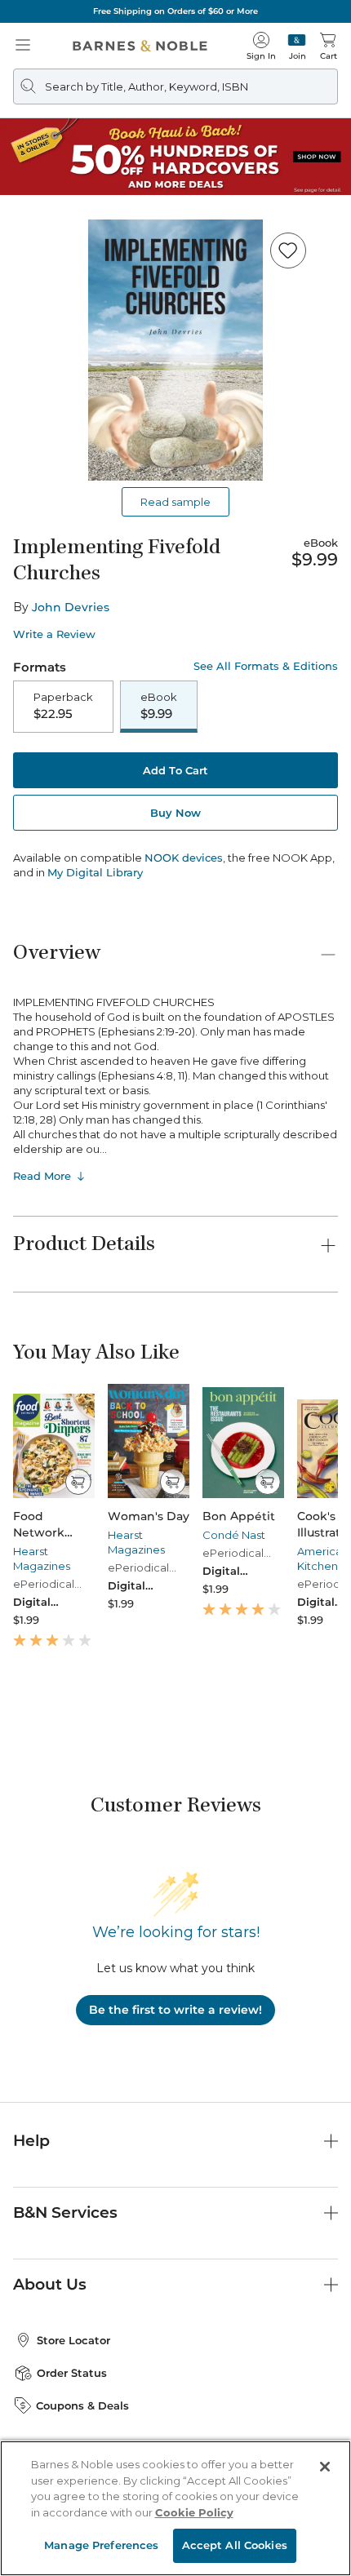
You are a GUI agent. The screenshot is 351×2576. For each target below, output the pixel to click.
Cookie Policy (194, 2512)
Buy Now (175, 813)
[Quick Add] (78, 1482)
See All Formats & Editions (266, 666)
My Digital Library (95, 872)
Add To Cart (175, 770)
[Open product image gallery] (175, 350)
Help (31, 2141)
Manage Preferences (101, 2545)
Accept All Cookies (235, 2545)
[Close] (325, 2467)
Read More (42, 1176)
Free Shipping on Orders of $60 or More (175, 11)
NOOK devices (184, 858)
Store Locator (73, 2340)
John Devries (71, 607)
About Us (50, 2284)
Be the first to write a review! (175, 2010)
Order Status (72, 2373)
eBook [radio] (159, 706)
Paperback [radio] (63, 706)
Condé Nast (234, 1535)
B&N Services (65, 2212)
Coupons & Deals (82, 2405)
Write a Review (54, 634)
